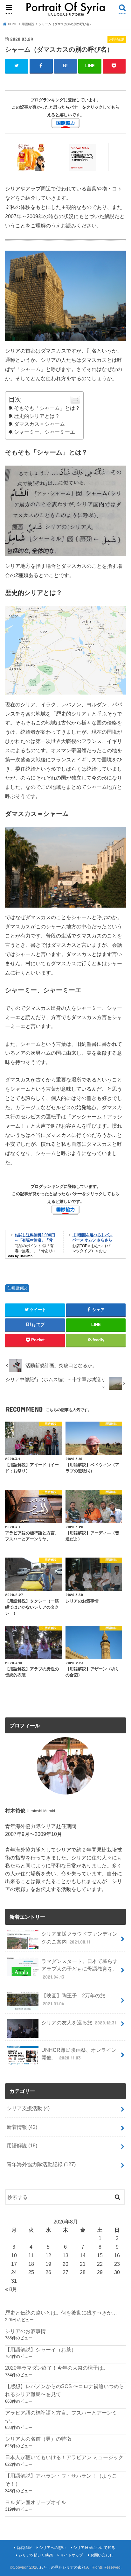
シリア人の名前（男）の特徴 (38, 2439)
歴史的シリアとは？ (37, 416)
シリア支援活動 (28, 2108)
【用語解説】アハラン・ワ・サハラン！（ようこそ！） (61, 2480)
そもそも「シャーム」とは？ (47, 408)
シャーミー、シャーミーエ (44, 432)
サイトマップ (72, 2555)
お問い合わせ (102, 2555)
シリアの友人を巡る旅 (79, 2023)
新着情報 (22, 2127)
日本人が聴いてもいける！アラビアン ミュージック (64, 2457)
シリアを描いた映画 (36, 2555)
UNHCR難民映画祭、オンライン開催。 (79, 2054)
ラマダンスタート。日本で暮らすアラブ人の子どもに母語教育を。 (79, 1969)
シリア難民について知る (94, 2548)
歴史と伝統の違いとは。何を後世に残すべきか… (61, 2313)
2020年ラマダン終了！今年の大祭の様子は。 (57, 2368)
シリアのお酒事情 (25, 2331)
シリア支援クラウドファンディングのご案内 (79, 1938)
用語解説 (19, 1288)
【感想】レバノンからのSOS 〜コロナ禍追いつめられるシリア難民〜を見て (65, 2390)
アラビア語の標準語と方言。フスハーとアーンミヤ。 (61, 2417)
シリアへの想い (52, 2548)
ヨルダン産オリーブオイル (36, 2502)
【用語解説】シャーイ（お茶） (41, 2350)
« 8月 (11, 2289)
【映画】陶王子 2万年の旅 (73, 1999)
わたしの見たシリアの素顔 (62, 2567)
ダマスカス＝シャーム (39, 424)
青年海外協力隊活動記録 (41, 2164)
